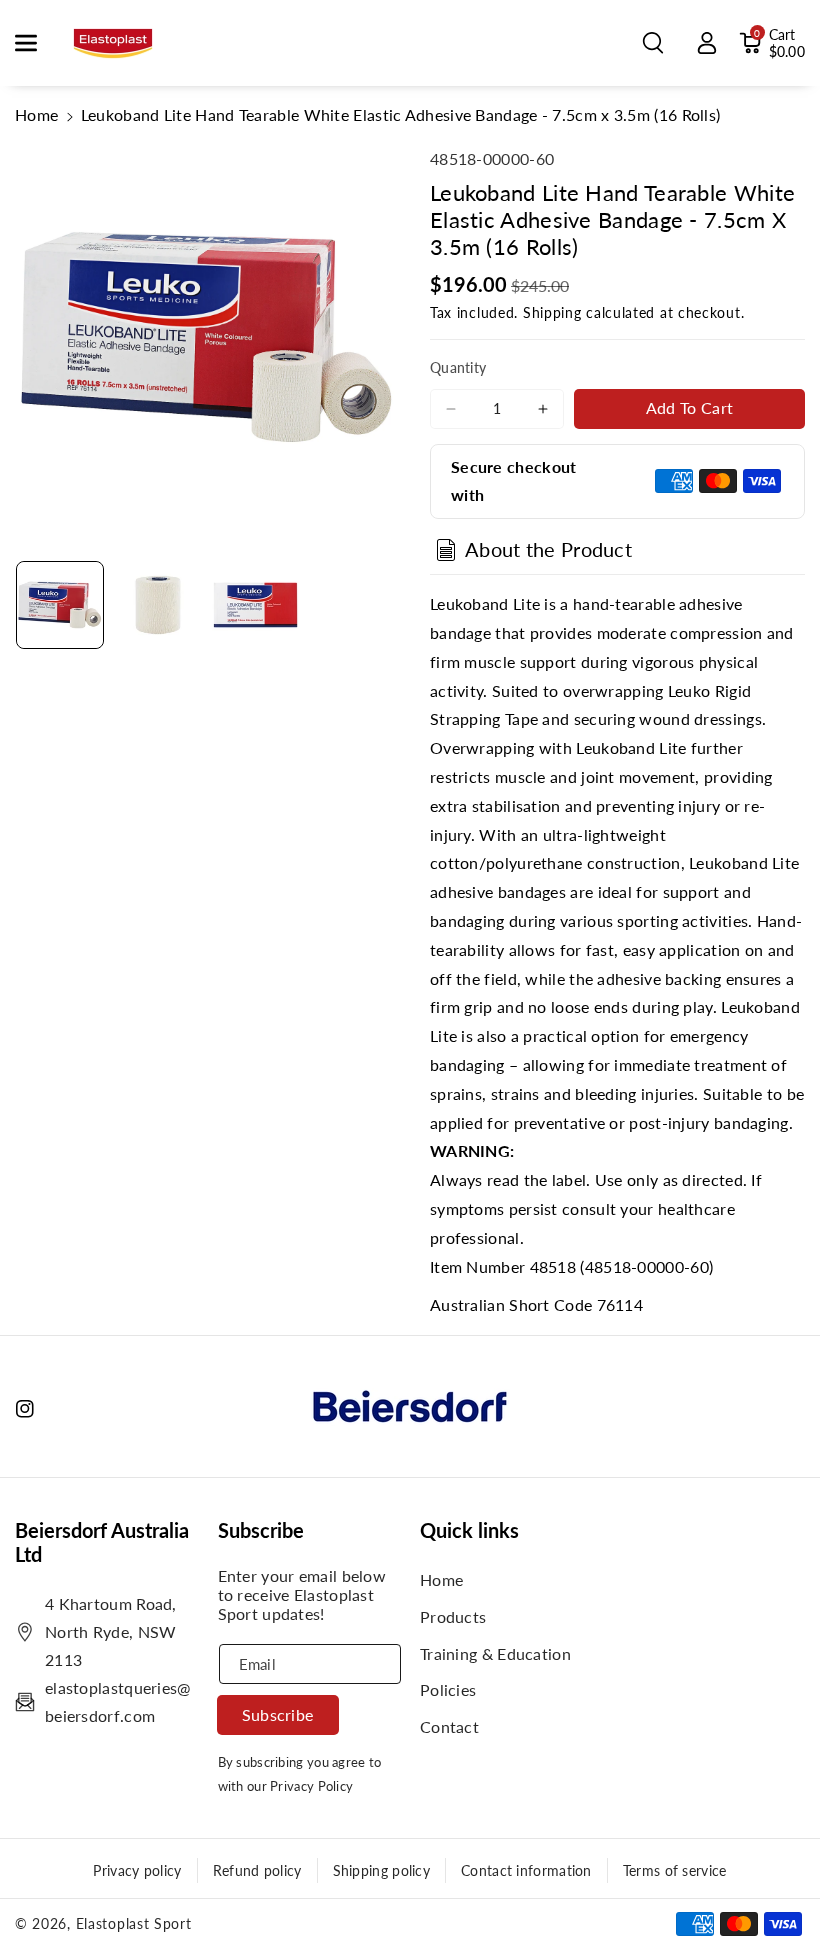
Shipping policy (382, 1870)
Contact (449, 1726)
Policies (448, 1689)
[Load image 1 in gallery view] (60, 605)
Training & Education (495, 1653)
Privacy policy (137, 1870)
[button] (37, 43)
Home (36, 114)
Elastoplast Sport (134, 1923)
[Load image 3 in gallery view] (256, 605)
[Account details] (707, 43)
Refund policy (257, 1870)
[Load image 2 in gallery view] (158, 605)
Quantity (458, 367)
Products (453, 1616)
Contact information (526, 1870)
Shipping (552, 312)
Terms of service (675, 1870)
